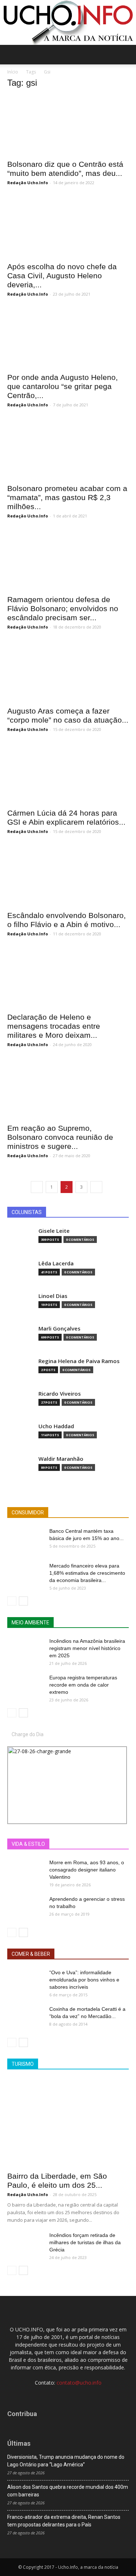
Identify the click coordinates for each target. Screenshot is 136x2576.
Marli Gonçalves (59, 1329)
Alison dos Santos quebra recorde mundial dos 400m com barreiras (68, 2491)
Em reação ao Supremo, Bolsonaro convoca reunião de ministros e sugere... (60, 1137)
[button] (126, 55)
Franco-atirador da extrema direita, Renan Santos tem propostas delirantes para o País (64, 2521)
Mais (65, 1844)
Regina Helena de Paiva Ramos (79, 1361)
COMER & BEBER (31, 1954)
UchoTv (88, 1844)
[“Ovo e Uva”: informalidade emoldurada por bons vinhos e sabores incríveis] (25, 1981)
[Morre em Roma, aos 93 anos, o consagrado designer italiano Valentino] (25, 1871)
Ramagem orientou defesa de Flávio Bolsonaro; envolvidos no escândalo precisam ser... (63, 608)
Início (13, 72)
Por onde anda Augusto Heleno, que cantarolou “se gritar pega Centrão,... (63, 386)
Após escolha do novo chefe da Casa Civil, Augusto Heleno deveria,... (62, 276)
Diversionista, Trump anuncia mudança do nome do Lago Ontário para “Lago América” (66, 2461)
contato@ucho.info (79, 2383)
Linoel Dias (53, 1296)
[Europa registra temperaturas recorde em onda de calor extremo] (25, 1687)
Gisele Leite (54, 1231)
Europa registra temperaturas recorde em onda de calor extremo (83, 1685)
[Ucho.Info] (68, 22)
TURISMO (23, 2064)
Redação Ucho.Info (28, 183)
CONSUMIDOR (28, 1513)
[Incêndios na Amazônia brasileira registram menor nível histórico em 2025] (25, 1650)
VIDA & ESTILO (28, 1844)
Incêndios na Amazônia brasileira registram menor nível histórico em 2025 (87, 1648)
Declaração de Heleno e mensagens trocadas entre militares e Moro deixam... (54, 1026)
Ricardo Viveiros (60, 1394)
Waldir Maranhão (61, 1459)
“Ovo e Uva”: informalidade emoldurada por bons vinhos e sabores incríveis (84, 1980)
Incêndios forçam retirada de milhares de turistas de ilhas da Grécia (85, 2242)
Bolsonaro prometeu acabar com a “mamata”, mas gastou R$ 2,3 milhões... (67, 497)
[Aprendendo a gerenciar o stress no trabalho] (25, 1908)
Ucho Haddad (56, 1426)
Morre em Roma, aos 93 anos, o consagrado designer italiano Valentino (87, 1870)
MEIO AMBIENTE (30, 1623)
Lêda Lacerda (56, 1263)
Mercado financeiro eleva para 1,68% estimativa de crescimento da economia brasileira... (87, 1573)
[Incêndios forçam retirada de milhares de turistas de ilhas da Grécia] (25, 2244)
